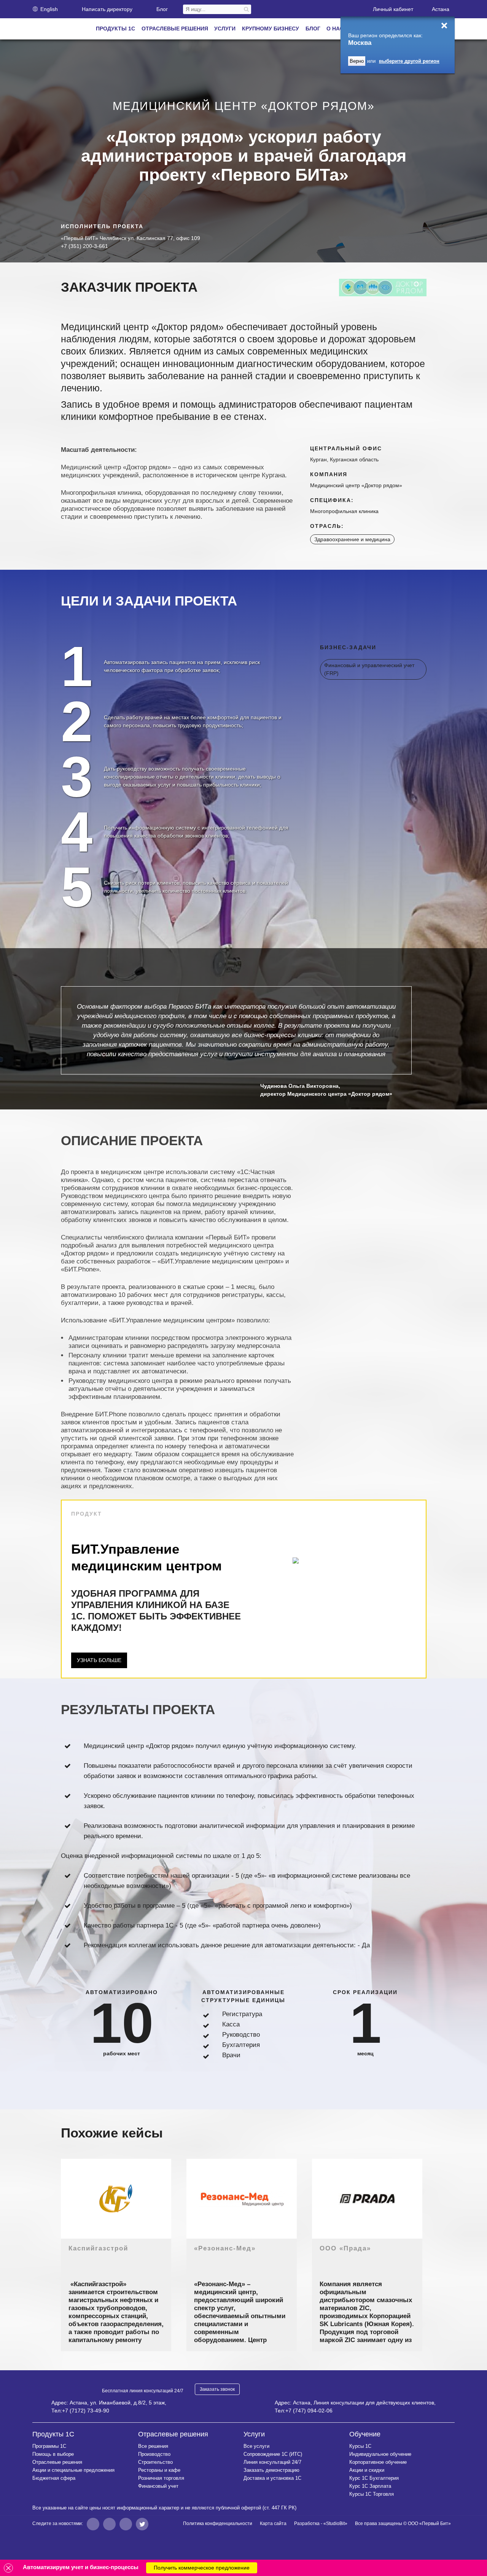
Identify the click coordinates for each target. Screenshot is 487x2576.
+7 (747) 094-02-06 (309, 2411)
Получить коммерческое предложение (202, 2568)
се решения (153, 2446)
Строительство (155, 2462)
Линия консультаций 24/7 (272, 2462)
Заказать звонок (217, 2389)
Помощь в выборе (53, 2454)
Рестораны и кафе (159, 2470)
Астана (441, 9)
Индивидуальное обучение (380, 2454)
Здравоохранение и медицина (352, 539)
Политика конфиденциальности (218, 2524)
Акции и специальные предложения (73, 2470)
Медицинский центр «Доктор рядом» (356, 485)
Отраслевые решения (57, 2462)
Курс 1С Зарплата (370, 2486)
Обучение (365, 2434)
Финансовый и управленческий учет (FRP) (369, 669)
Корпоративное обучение (378, 2462)
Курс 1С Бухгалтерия (374, 2478)
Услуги (254, 2434)
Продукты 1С (53, 2434)
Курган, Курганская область (344, 459)
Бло (162, 9)
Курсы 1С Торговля (372, 2494)
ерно (357, 61)
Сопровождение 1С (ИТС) (273, 2454)
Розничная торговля (161, 2478)
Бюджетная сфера (54, 2478)
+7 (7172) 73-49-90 (86, 2411)
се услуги (256, 2446)
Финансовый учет (158, 2486)
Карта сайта (273, 2524)
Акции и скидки (367, 2470)
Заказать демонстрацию (271, 2470)
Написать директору (107, 9)
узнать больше (99, 1660)
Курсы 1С (360, 2446)
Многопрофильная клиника (344, 511)
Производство (154, 2454)
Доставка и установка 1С (272, 2478)
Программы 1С (49, 2446)
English (49, 9)
